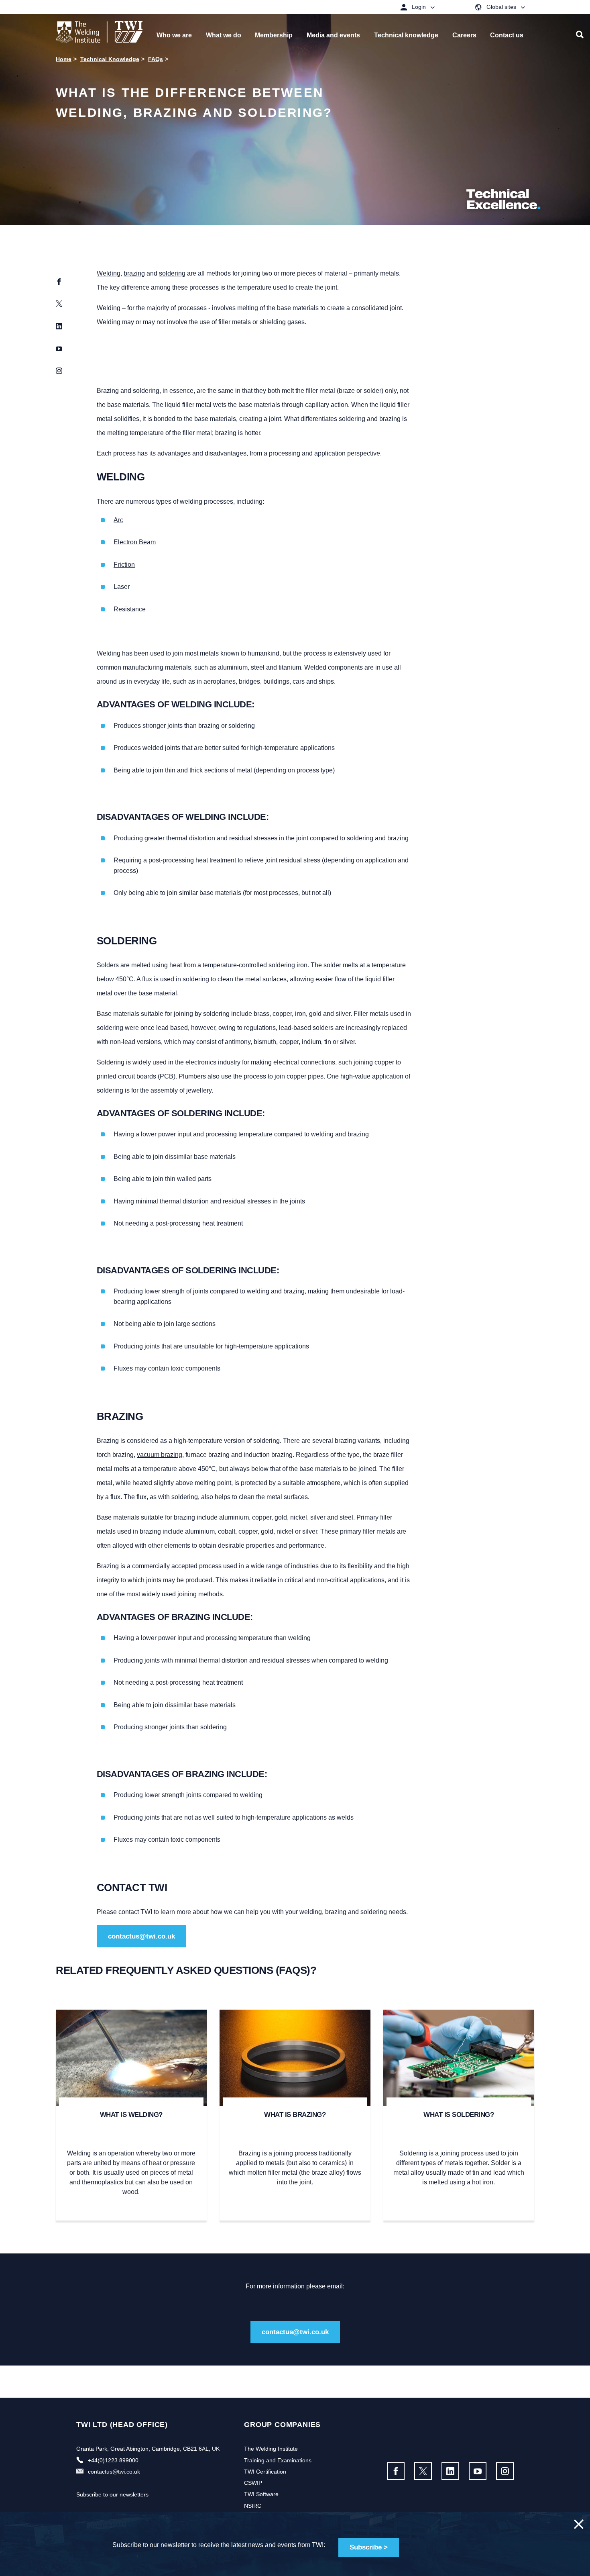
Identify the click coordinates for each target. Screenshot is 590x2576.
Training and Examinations (278, 2460)
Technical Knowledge (110, 59)
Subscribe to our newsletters (112, 2494)
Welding (109, 273)
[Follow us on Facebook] (396, 2471)
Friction (124, 565)
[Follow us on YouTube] (478, 2471)
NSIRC (253, 2506)
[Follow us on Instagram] (505, 2471)
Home (64, 59)
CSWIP (253, 2483)
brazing (134, 273)
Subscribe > (369, 2547)
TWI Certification (265, 2472)
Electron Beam (135, 542)
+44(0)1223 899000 (113, 2460)
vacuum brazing (160, 1455)
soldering (172, 273)
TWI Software (261, 2494)
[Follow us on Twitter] (423, 2471)
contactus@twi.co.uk (141, 1936)
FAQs (156, 59)
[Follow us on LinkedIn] (450, 2471)
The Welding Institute (271, 2449)
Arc (118, 520)
